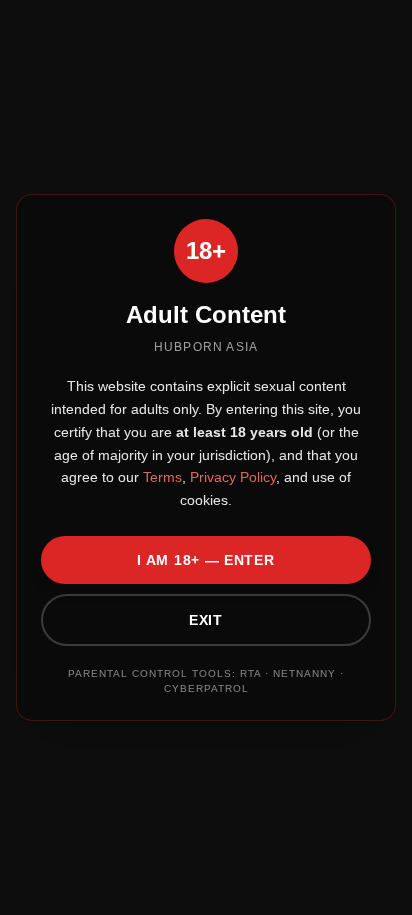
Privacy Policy (231, 477)
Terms (160, 477)
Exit (206, 620)
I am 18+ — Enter (205, 560)
